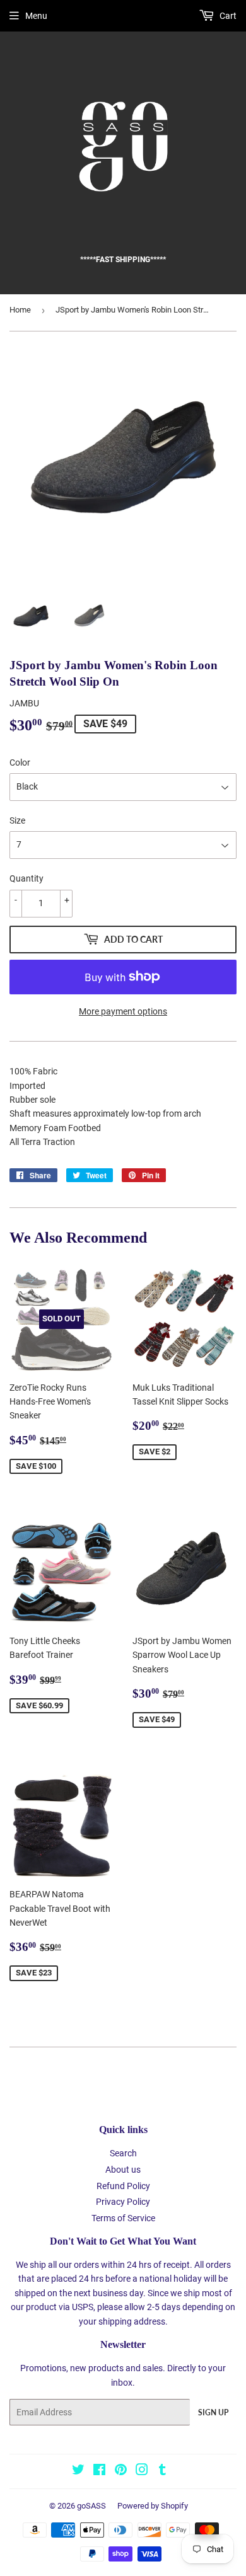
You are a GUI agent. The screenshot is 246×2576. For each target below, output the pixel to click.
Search (123, 2153)
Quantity (26, 878)
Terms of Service (123, 2218)
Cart (227, 16)
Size (17, 820)
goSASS (91, 2506)
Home (20, 310)
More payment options (123, 1011)
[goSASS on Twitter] (78, 2471)
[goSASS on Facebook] (99, 2471)
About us (123, 2170)
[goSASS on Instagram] (142, 2471)
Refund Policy (123, 2186)
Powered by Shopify (153, 2506)
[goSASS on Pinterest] (121, 2471)
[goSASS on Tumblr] (162, 2471)
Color (20, 762)
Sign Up (213, 2412)
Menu (36, 16)
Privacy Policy (123, 2202)
